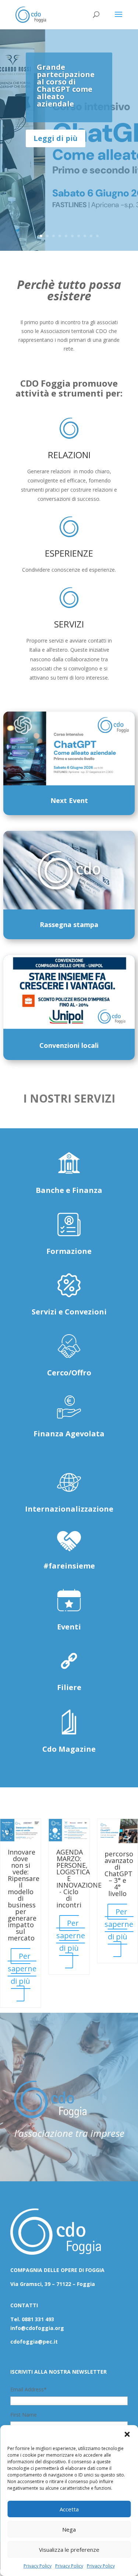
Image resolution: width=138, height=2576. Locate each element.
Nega (69, 2529)
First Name (24, 2415)
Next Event (69, 800)
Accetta (69, 2509)
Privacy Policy (38, 2566)
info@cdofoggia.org (37, 2328)
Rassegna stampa (69, 925)
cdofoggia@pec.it (34, 2342)
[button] (127, 2434)
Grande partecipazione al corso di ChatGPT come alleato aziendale (66, 85)
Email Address (29, 2389)
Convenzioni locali (69, 1045)
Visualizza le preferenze (69, 2550)
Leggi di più (56, 138)
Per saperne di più (22, 1969)
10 (97, 236)
